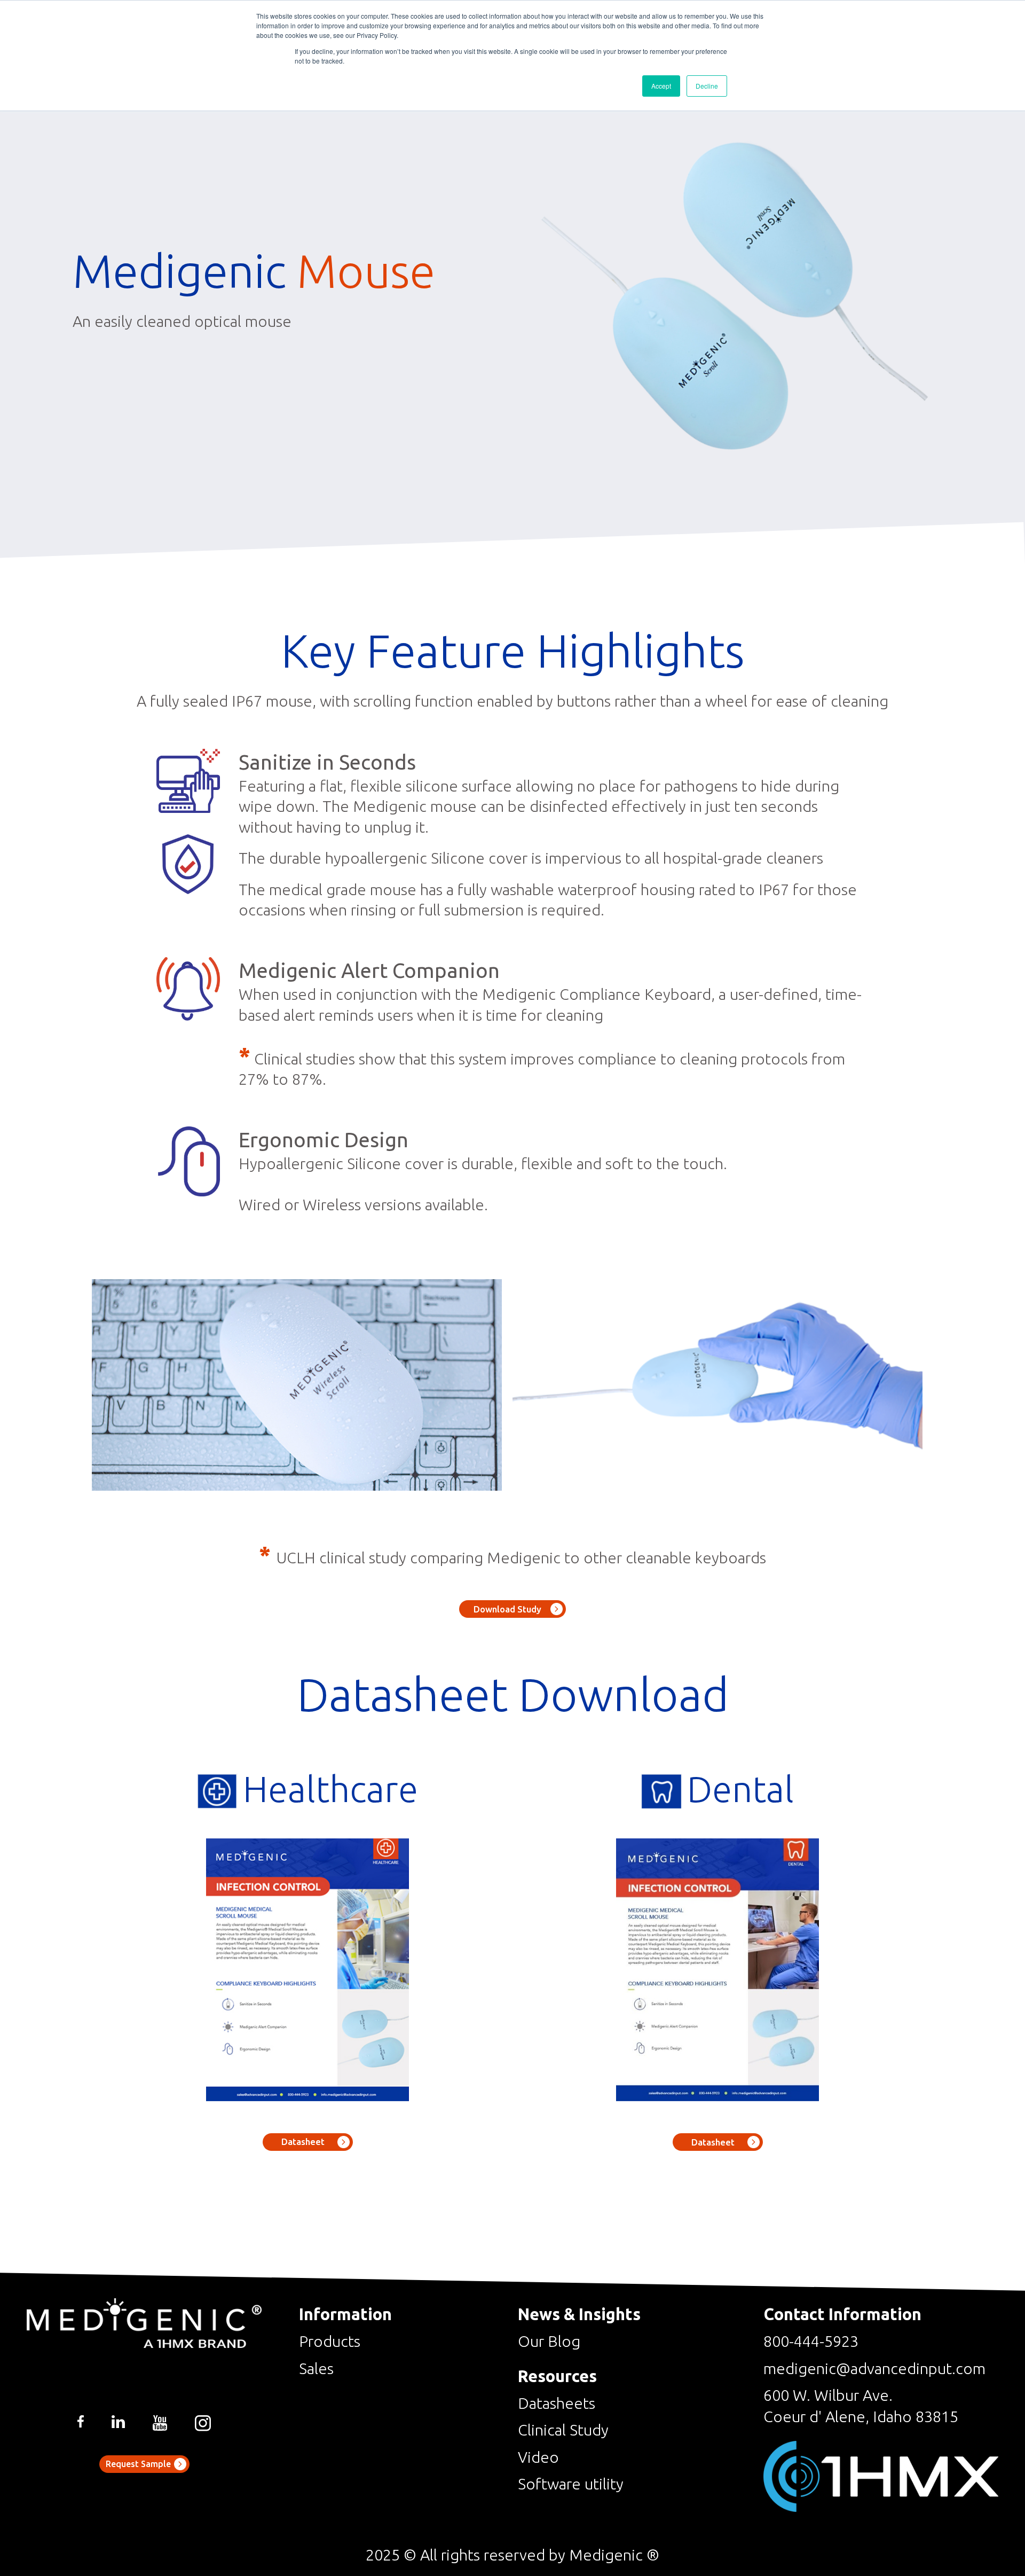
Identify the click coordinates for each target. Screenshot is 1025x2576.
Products (330, 2341)
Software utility (571, 2484)
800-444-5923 (811, 2341)
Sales (316, 2368)
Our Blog (549, 2341)
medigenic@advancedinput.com (874, 2368)
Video (538, 2457)
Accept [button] (661, 86)
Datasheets (557, 2403)
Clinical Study (563, 2430)
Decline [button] (707, 86)
